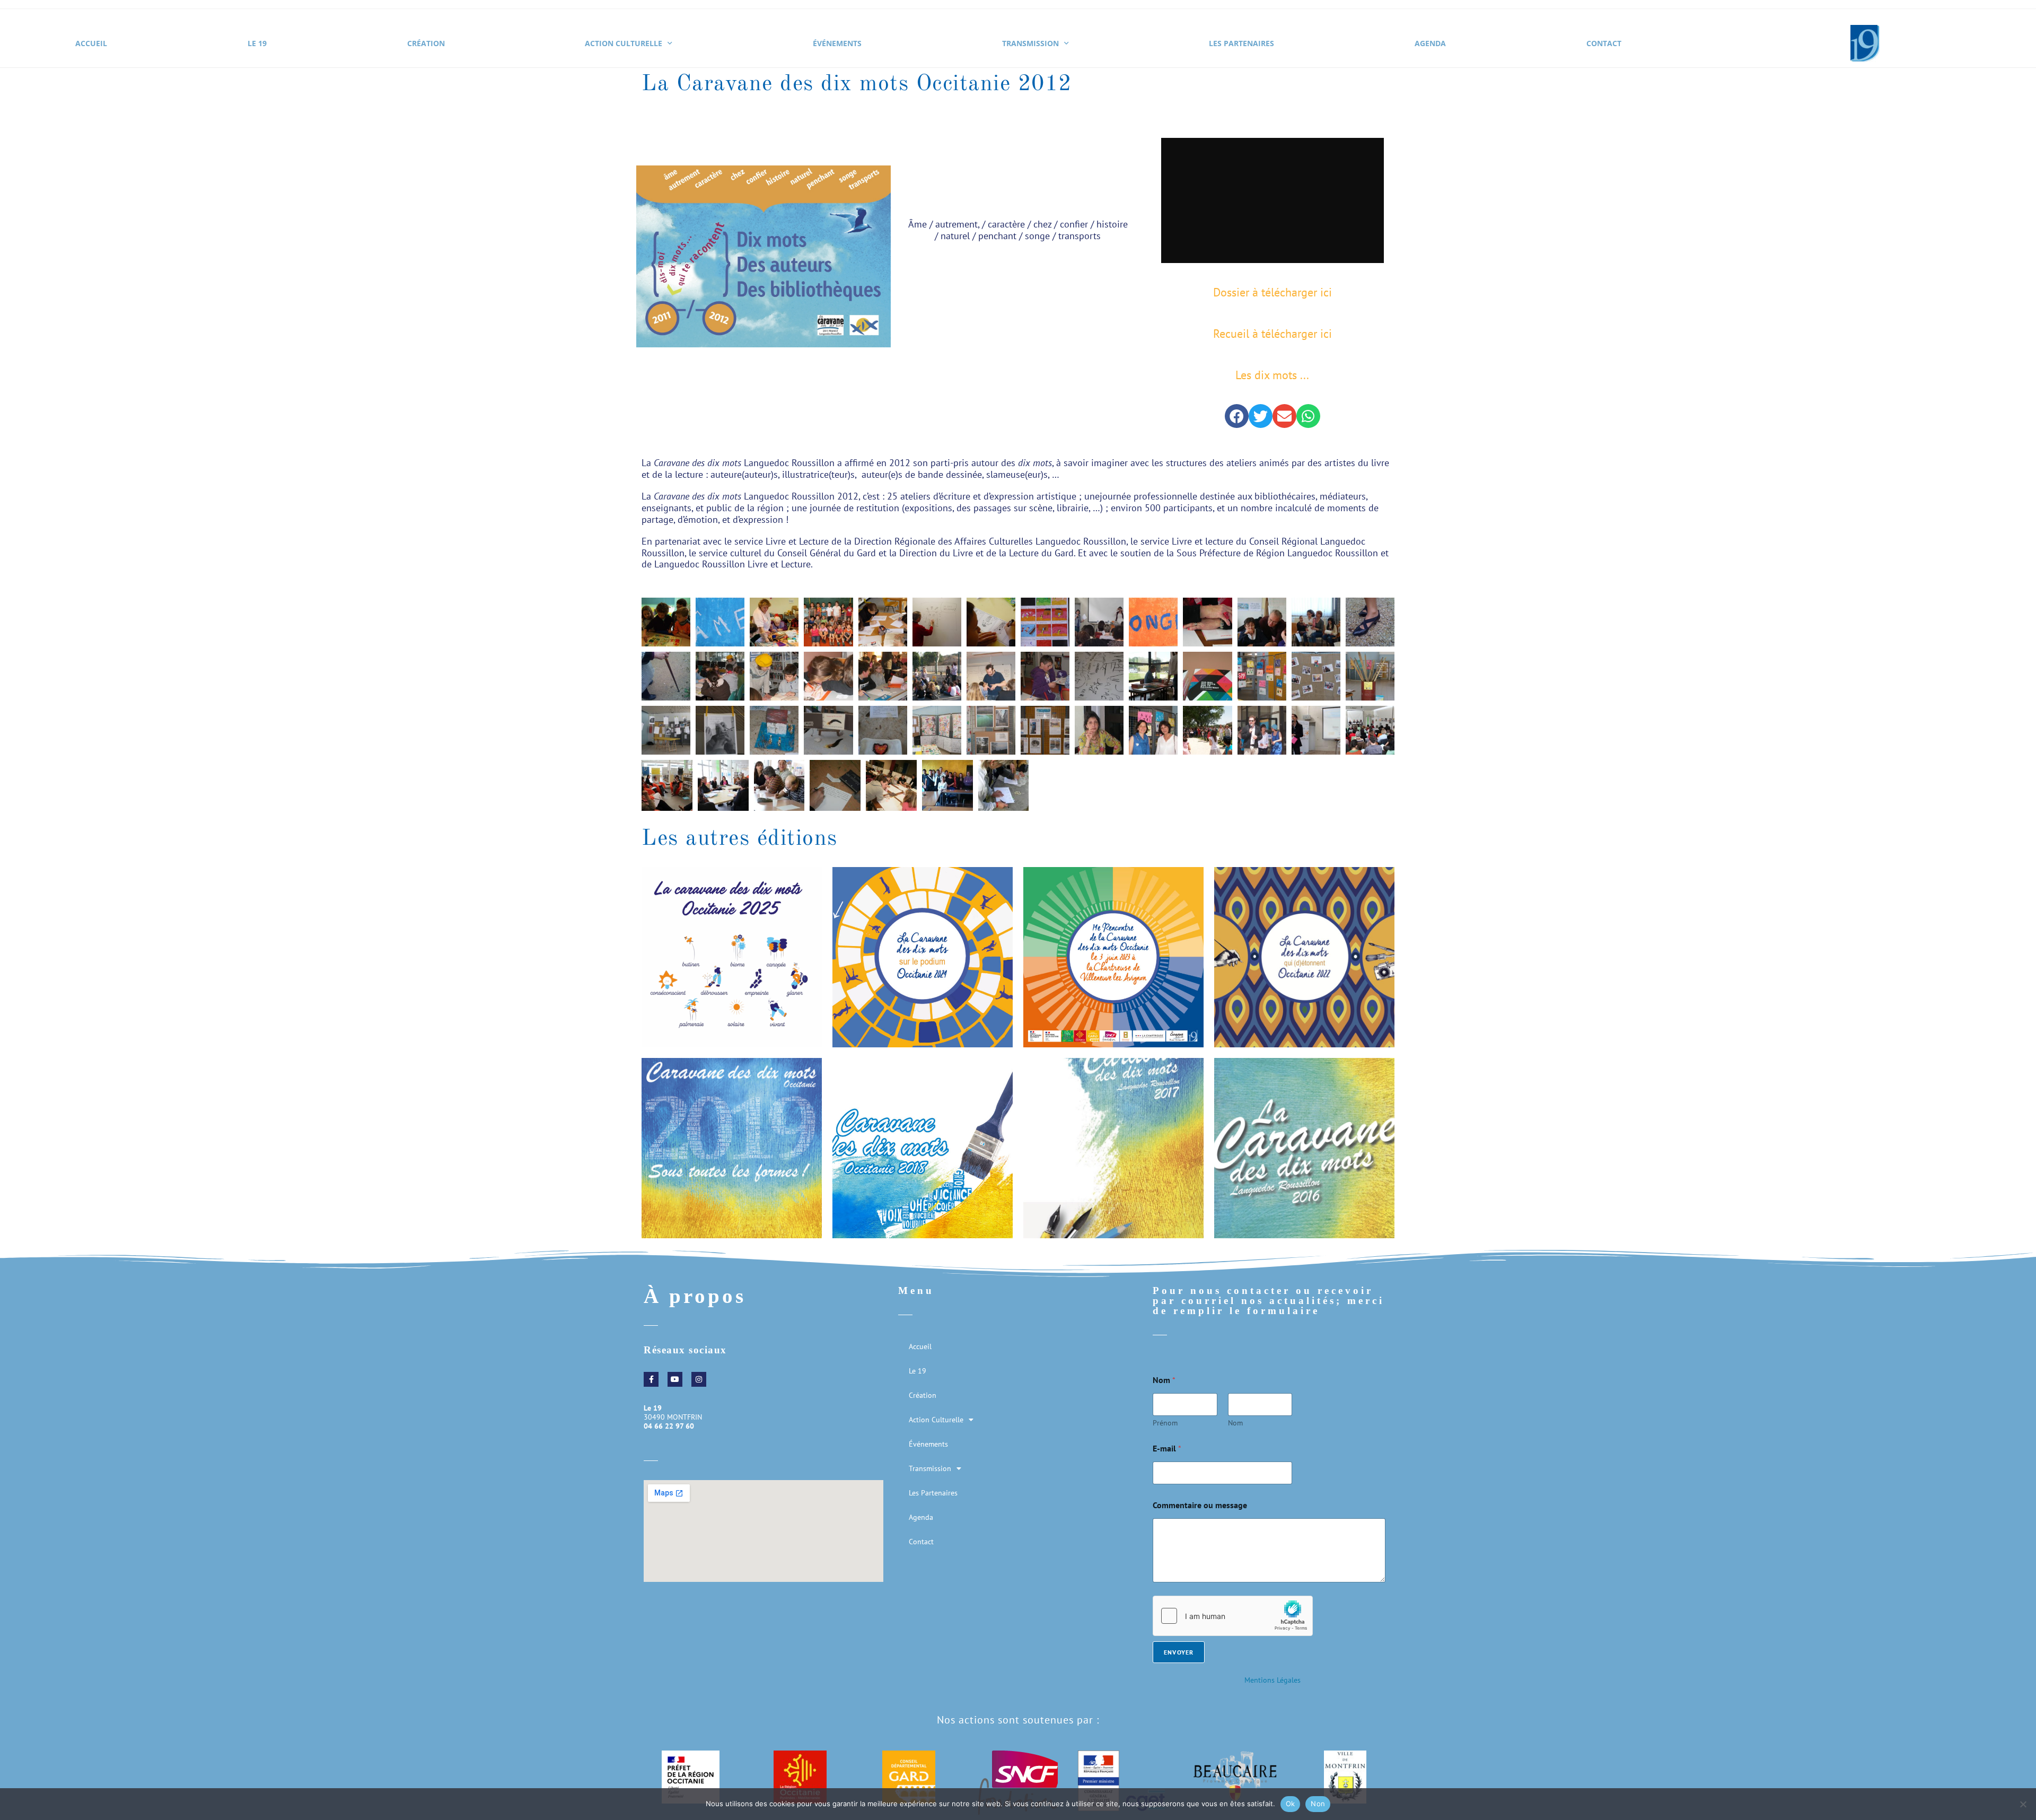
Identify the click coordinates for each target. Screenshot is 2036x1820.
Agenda (1430, 43)
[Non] (2023, 1804)
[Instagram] (699, 1379)
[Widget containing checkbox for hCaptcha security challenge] (1233, 1616)
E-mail (1167, 1449)
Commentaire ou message (1200, 1505)
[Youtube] (675, 1379)
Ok (1291, 1804)
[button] (1237, 416)
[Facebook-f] (651, 1379)
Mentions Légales (1272, 1680)
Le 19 (257, 43)
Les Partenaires (1241, 43)
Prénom (1165, 1423)
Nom (1235, 1423)
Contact (1604, 43)
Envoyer (1179, 1652)
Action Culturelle (624, 43)
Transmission (1030, 43)
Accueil (91, 43)
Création (426, 43)
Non (1318, 1804)
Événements (837, 43)
